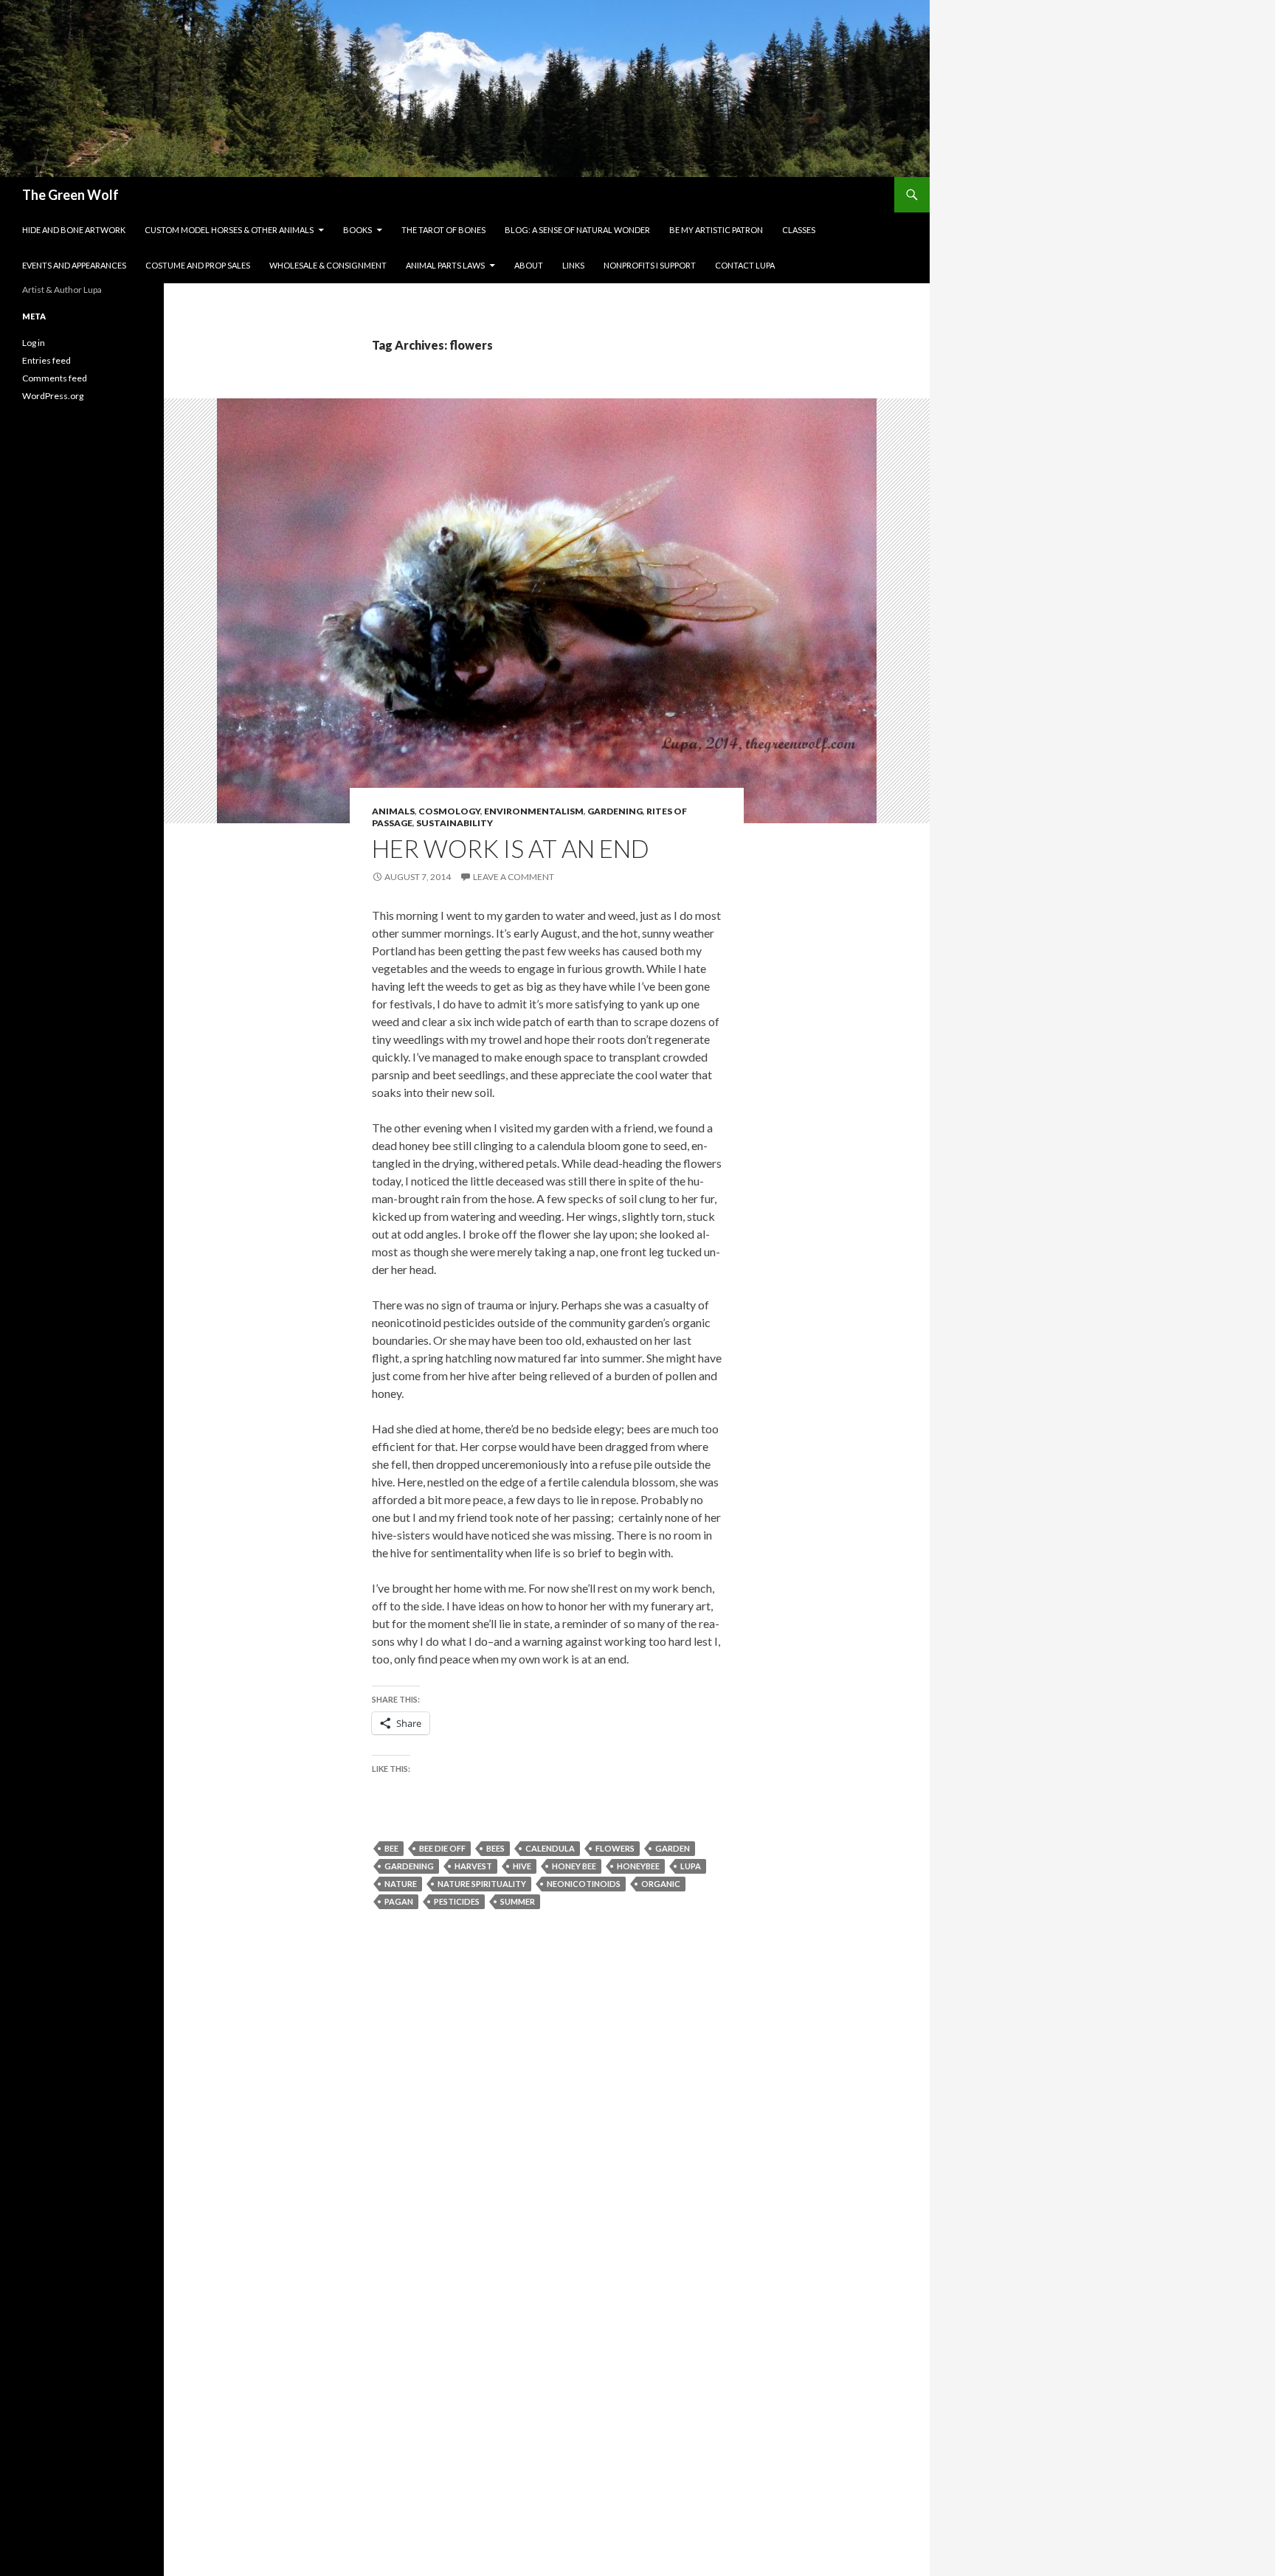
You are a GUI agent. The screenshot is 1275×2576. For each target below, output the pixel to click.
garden (673, 1848)
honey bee (574, 1866)
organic (661, 1884)
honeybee (638, 1866)
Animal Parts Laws (445, 265)
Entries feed (46, 360)
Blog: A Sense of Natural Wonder (577, 230)
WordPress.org (53, 396)
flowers (615, 1848)
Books (357, 230)
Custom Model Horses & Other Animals (229, 230)
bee (391, 1848)
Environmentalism (534, 811)
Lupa (691, 1866)
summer (518, 1901)
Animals (393, 811)
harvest (473, 1866)
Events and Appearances (74, 265)
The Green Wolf (70, 195)
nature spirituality (482, 1884)
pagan (399, 1901)
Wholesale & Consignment (328, 265)
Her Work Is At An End (511, 848)
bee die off (442, 1848)
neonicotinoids (584, 1884)
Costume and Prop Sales (198, 265)
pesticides (457, 1901)
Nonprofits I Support (650, 265)
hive (522, 1866)
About (529, 265)
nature (401, 1884)
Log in (34, 343)
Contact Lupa (745, 265)
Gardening (615, 811)
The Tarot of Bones (443, 230)
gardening (409, 1866)
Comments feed (55, 378)
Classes (799, 230)
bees (495, 1848)
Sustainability (455, 823)
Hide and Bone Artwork (74, 230)
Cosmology (449, 811)
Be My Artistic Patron (716, 230)
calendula (550, 1848)
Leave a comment (514, 877)
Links (573, 265)
